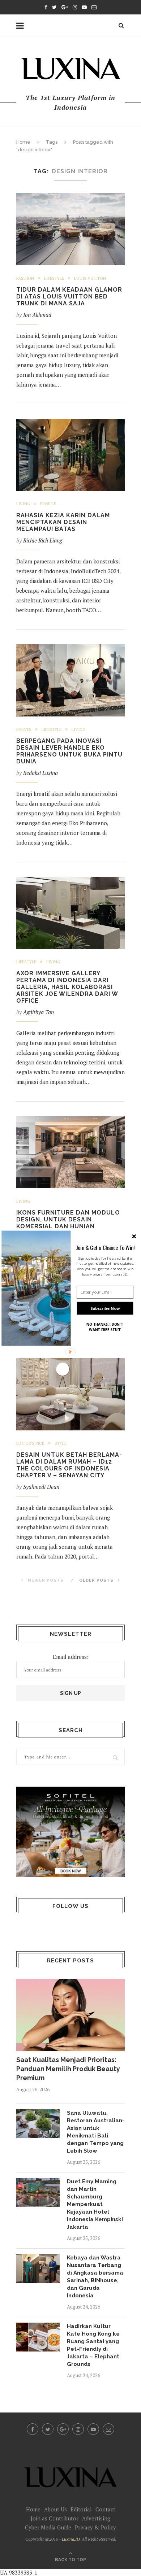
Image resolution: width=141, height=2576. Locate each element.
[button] (105, 1247)
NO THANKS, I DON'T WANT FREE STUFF (105, 1327)
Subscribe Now (105, 1308)
